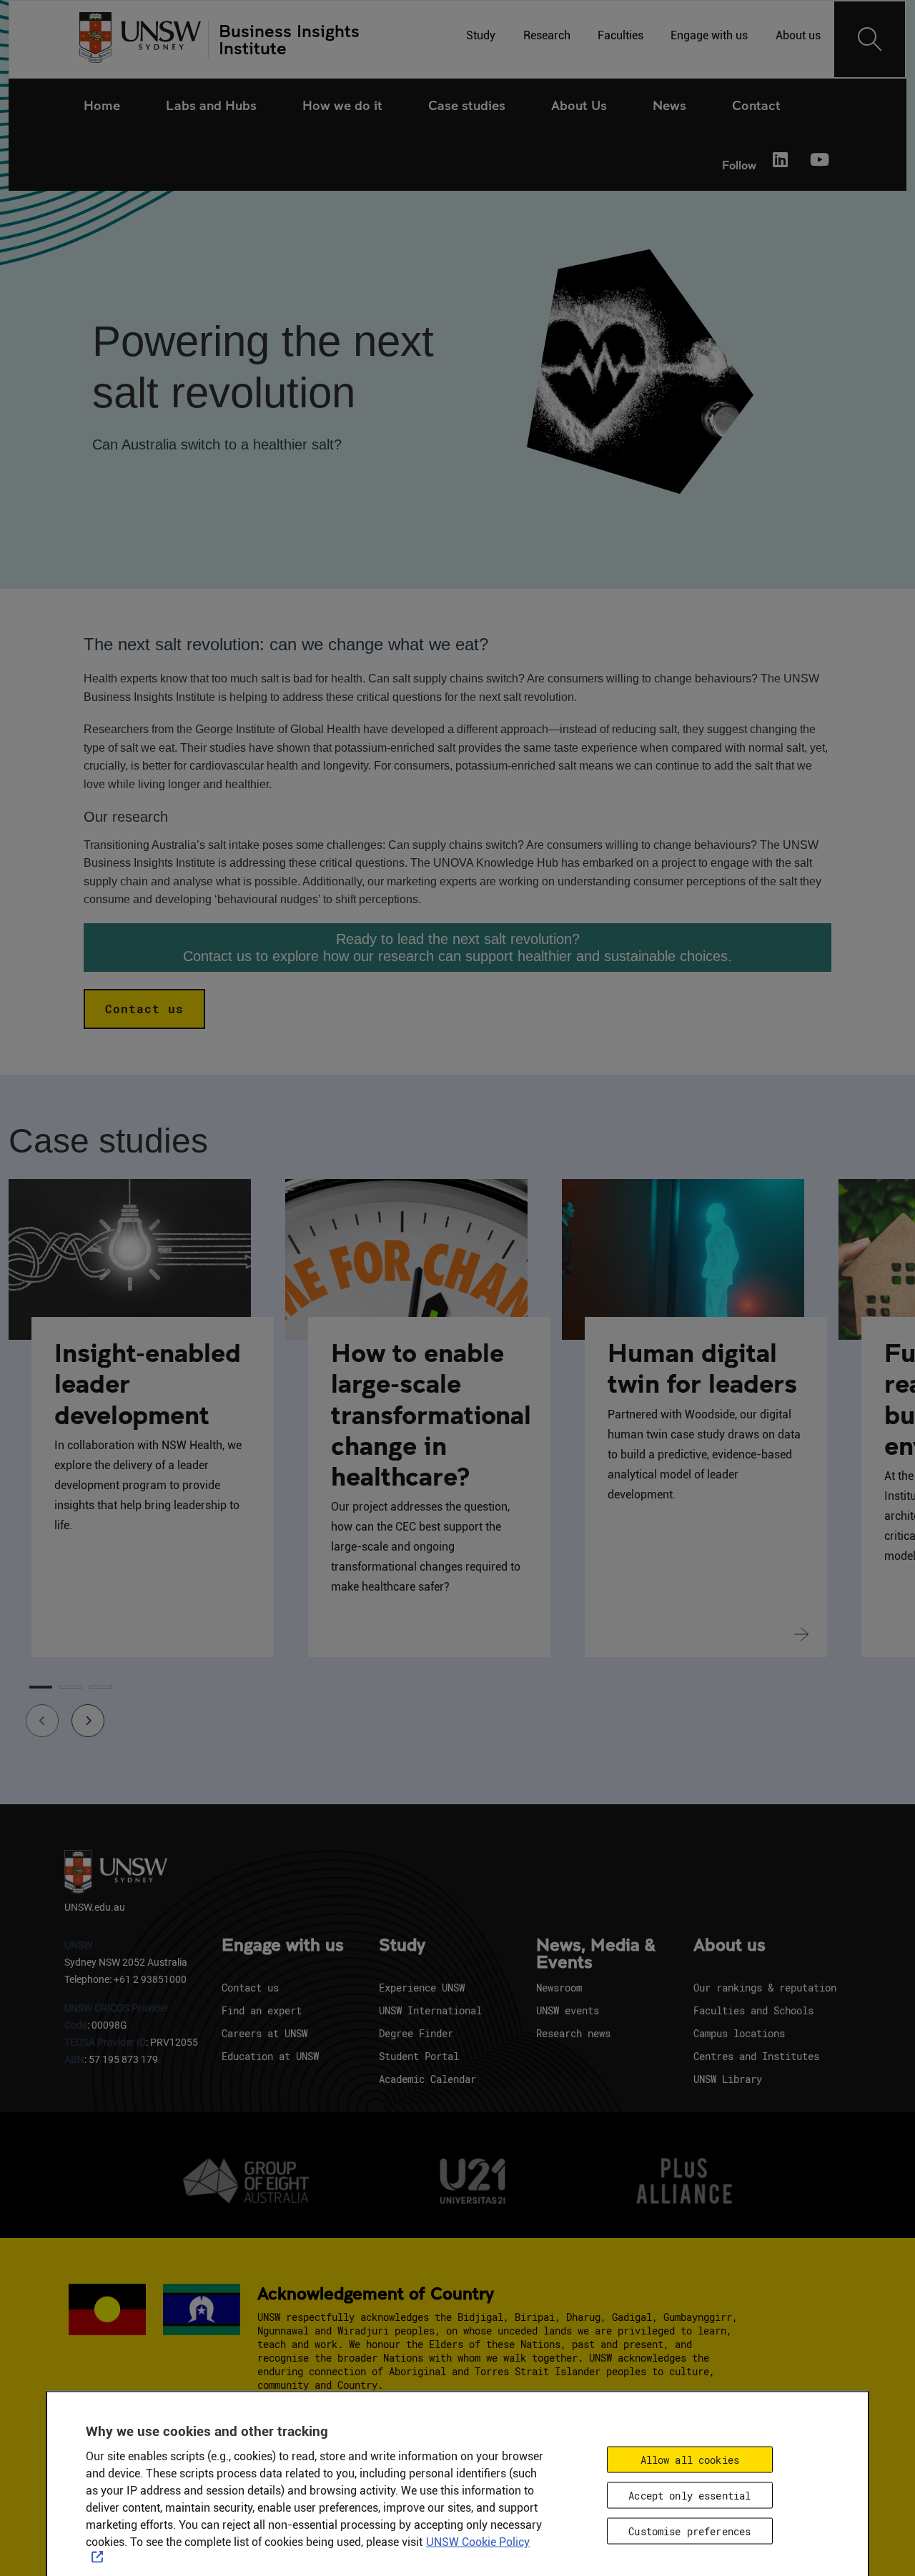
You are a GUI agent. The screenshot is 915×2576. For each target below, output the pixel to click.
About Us (579, 105)
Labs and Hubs (211, 105)
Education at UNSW (270, 2056)
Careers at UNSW (264, 2033)
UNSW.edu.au (95, 1907)
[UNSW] (140, 39)
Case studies (467, 105)
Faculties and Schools (753, 2010)
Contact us (144, 1009)
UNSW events (568, 2010)
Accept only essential (689, 2496)
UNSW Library (728, 2079)
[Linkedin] (781, 161)
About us (729, 1946)
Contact (756, 105)
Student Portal (419, 2056)
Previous (33, 1711)
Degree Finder (416, 2033)
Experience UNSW (422, 1988)
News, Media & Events (596, 1954)
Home (102, 105)
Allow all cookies (690, 2460)
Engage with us (283, 1946)
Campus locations (739, 2033)
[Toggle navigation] (870, 39)
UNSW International (430, 2010)
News (669, 105)
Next (79, 1711)
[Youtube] (818, 161)
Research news (573, 2033)
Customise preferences (689, 2531)
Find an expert (262, 2010)
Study (402, 1946)
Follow (739, 165)
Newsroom (559, 1988)
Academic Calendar (427, 2079)
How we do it (342, 105)
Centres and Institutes (756, 2056)
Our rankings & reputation (765, 1988)
